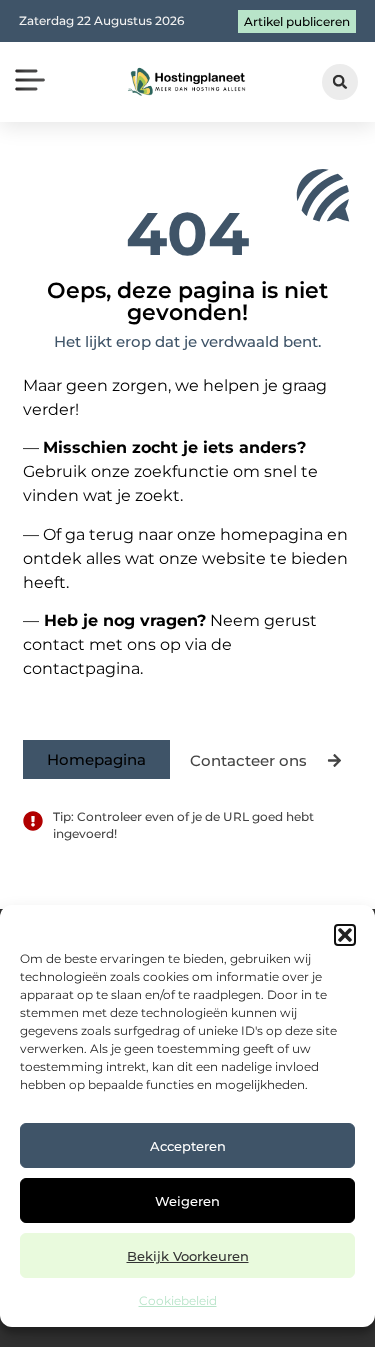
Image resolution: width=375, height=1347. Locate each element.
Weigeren (187, 1201)
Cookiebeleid (178, 1300)
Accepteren (188, 1146)
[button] (345, 935)
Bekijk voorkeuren (188, 1256)
